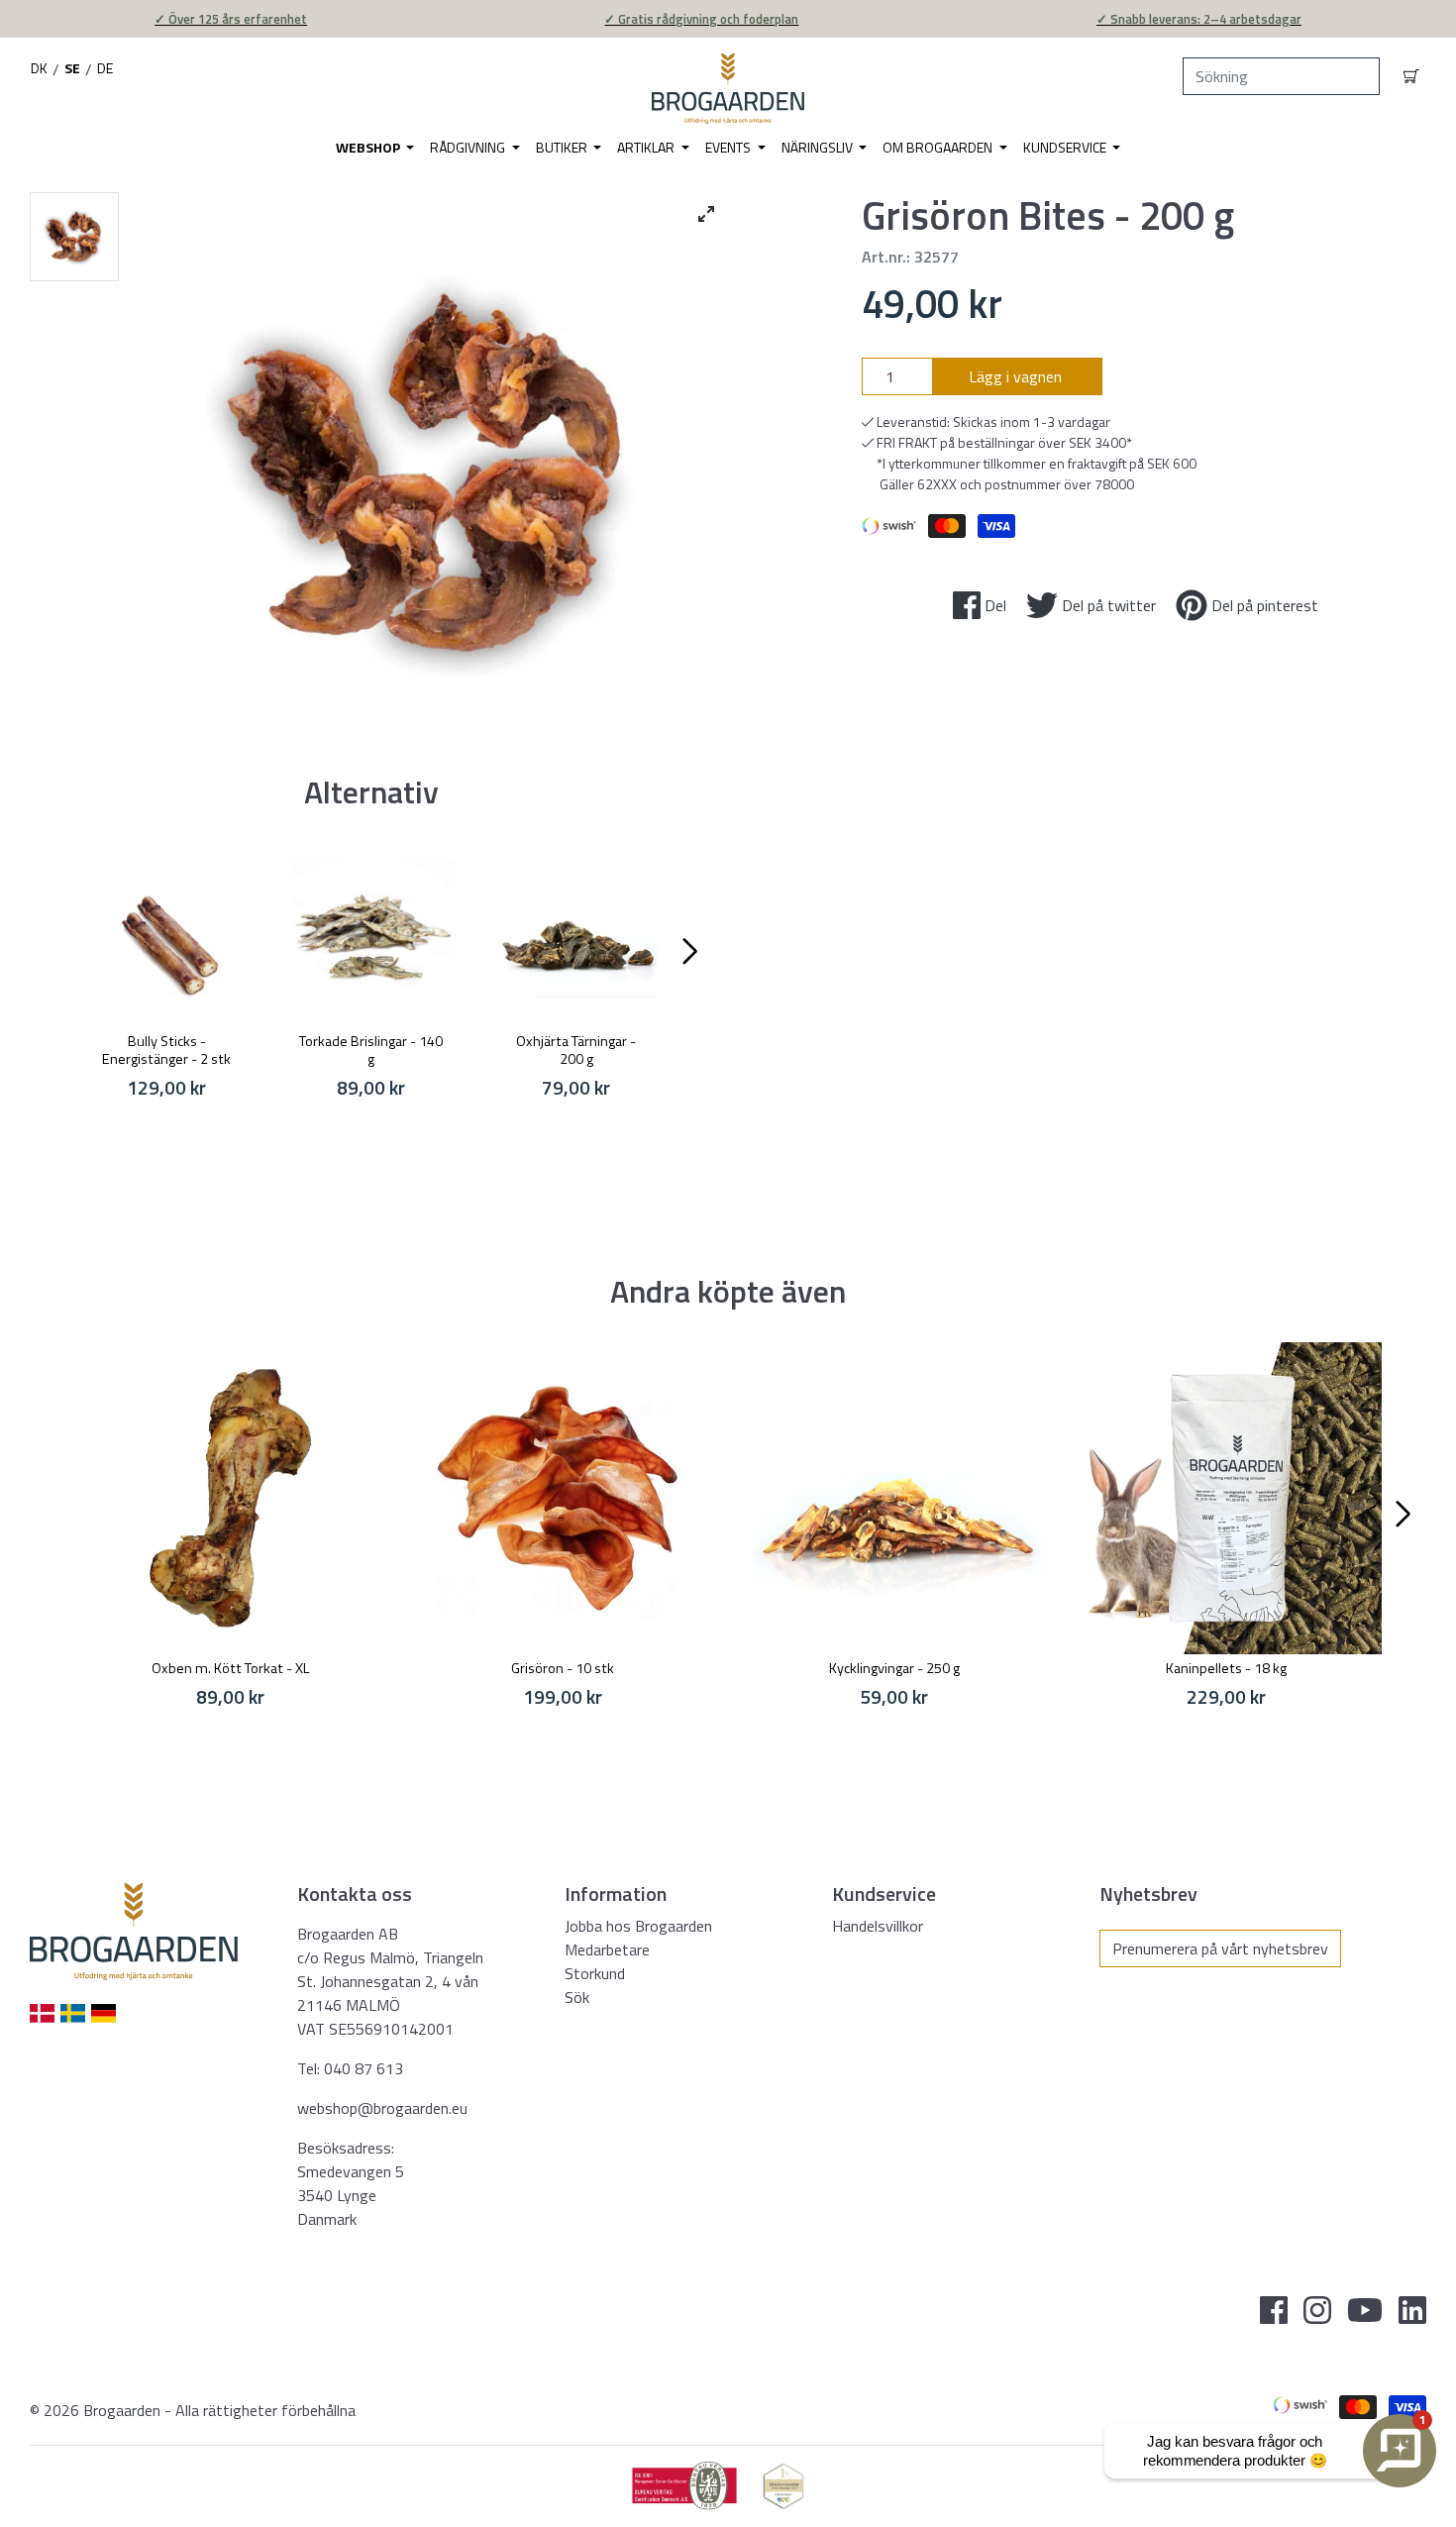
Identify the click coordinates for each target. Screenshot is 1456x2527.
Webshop (369, 147)
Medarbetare (607, 1949)
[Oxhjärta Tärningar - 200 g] (576, 935)
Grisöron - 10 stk (563, 1668)
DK (39, 68)
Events (729, 147)
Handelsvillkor (878, 1926)
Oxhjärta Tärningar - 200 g (576, 1050)
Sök (577, 1997)
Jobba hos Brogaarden (638, 1926)
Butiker (563, 147)
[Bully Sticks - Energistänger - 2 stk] (167, 935)
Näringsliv (819, 147)
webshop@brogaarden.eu (382, 2108)
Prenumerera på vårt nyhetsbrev (1220, 1948)
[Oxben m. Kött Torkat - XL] (230, 1498)
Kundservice (1066, 147)
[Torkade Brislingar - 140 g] (372, 935)
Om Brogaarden (939, 147)
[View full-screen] (706, 214)
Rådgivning (469, 147)
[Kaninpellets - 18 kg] (1226, 1498)
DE (105, 68)
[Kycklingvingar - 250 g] (894, 1498)
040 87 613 (364, 2068)
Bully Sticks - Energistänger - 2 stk (166, 1050)
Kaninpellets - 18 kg (1226, 1668)
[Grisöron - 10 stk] (562, 1498)
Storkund (595, 1973)
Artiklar (647, 147)
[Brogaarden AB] (728, 88)
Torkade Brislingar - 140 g (371, 1050)
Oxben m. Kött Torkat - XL (231, 1668)
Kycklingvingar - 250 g (894, 1668)
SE (72, 68)
